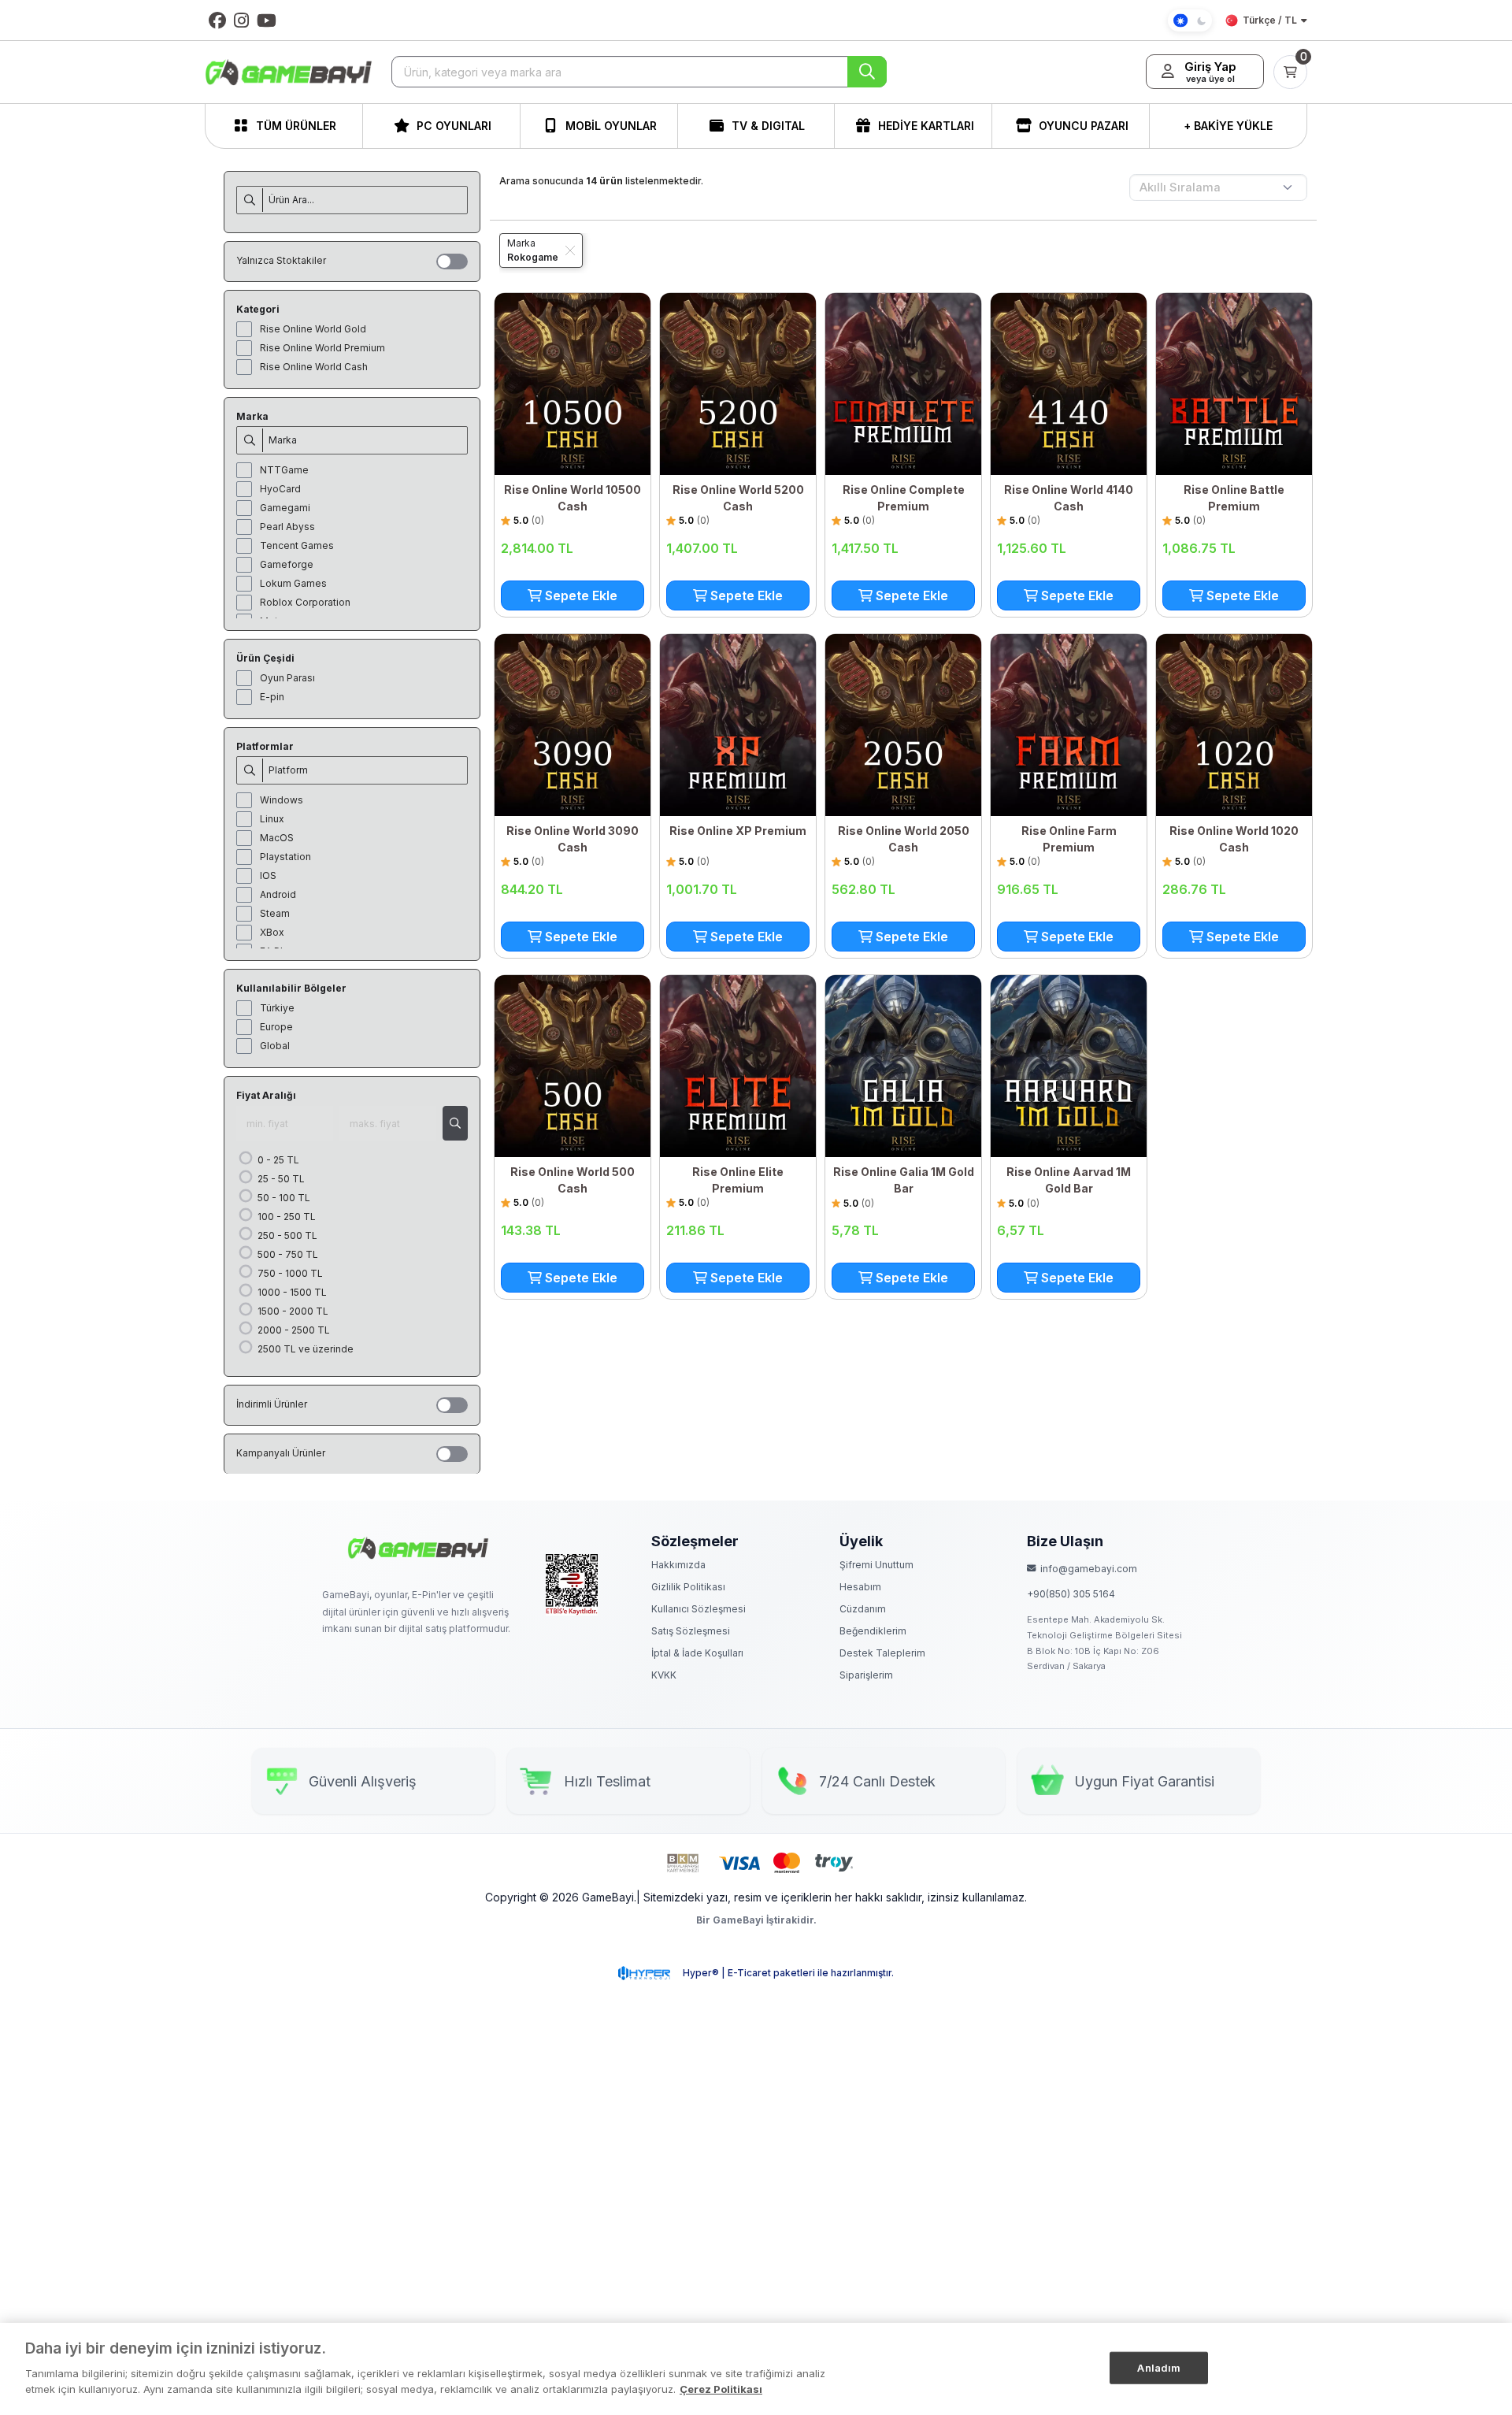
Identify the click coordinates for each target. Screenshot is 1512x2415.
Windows (282, 800)
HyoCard (280, 489)
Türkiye (277, 1008)
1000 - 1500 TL (291, 1292)
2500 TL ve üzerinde (304, 1349)
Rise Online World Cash (314, 367)
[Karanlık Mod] (1190, 20)
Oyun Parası (287, 678)
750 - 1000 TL (289, 1273)
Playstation (285, 857)
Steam (275, 913)
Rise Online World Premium (322, 348)
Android (278, 894)
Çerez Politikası (721, 2388)
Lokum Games (293, 583)
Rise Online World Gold (313, 329)
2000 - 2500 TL (293, 1330)
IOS (268, 875)
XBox (272, 932)
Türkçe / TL (1270, 20)
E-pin (272, 697)
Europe (276, 1027)
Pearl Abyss (287, 527)
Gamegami (285, 508)
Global (275, 1046)
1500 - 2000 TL (292, 1311)
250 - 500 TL (286, 1235)
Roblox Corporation (305, 602)
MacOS (277, 838)
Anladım (1159, 2367)
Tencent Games (297, 545)
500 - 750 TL (287, 1254)
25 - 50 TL (280, 1179)
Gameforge (287, 564)
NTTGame (284, 470)
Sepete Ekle (580, 595)
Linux (272, 819)
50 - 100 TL (283, 1198)
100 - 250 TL (285, 1217)
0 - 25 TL (277, 1160)
